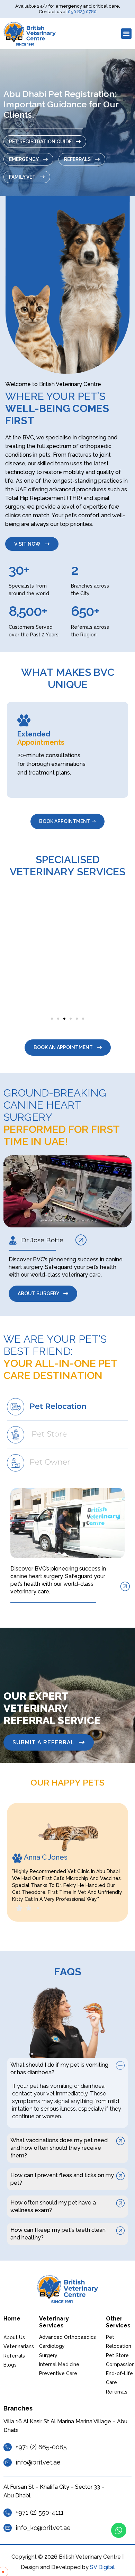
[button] (126, 34)
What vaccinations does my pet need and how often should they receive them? (59, 2148)
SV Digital (102, 2567)
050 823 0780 (82, 12)
